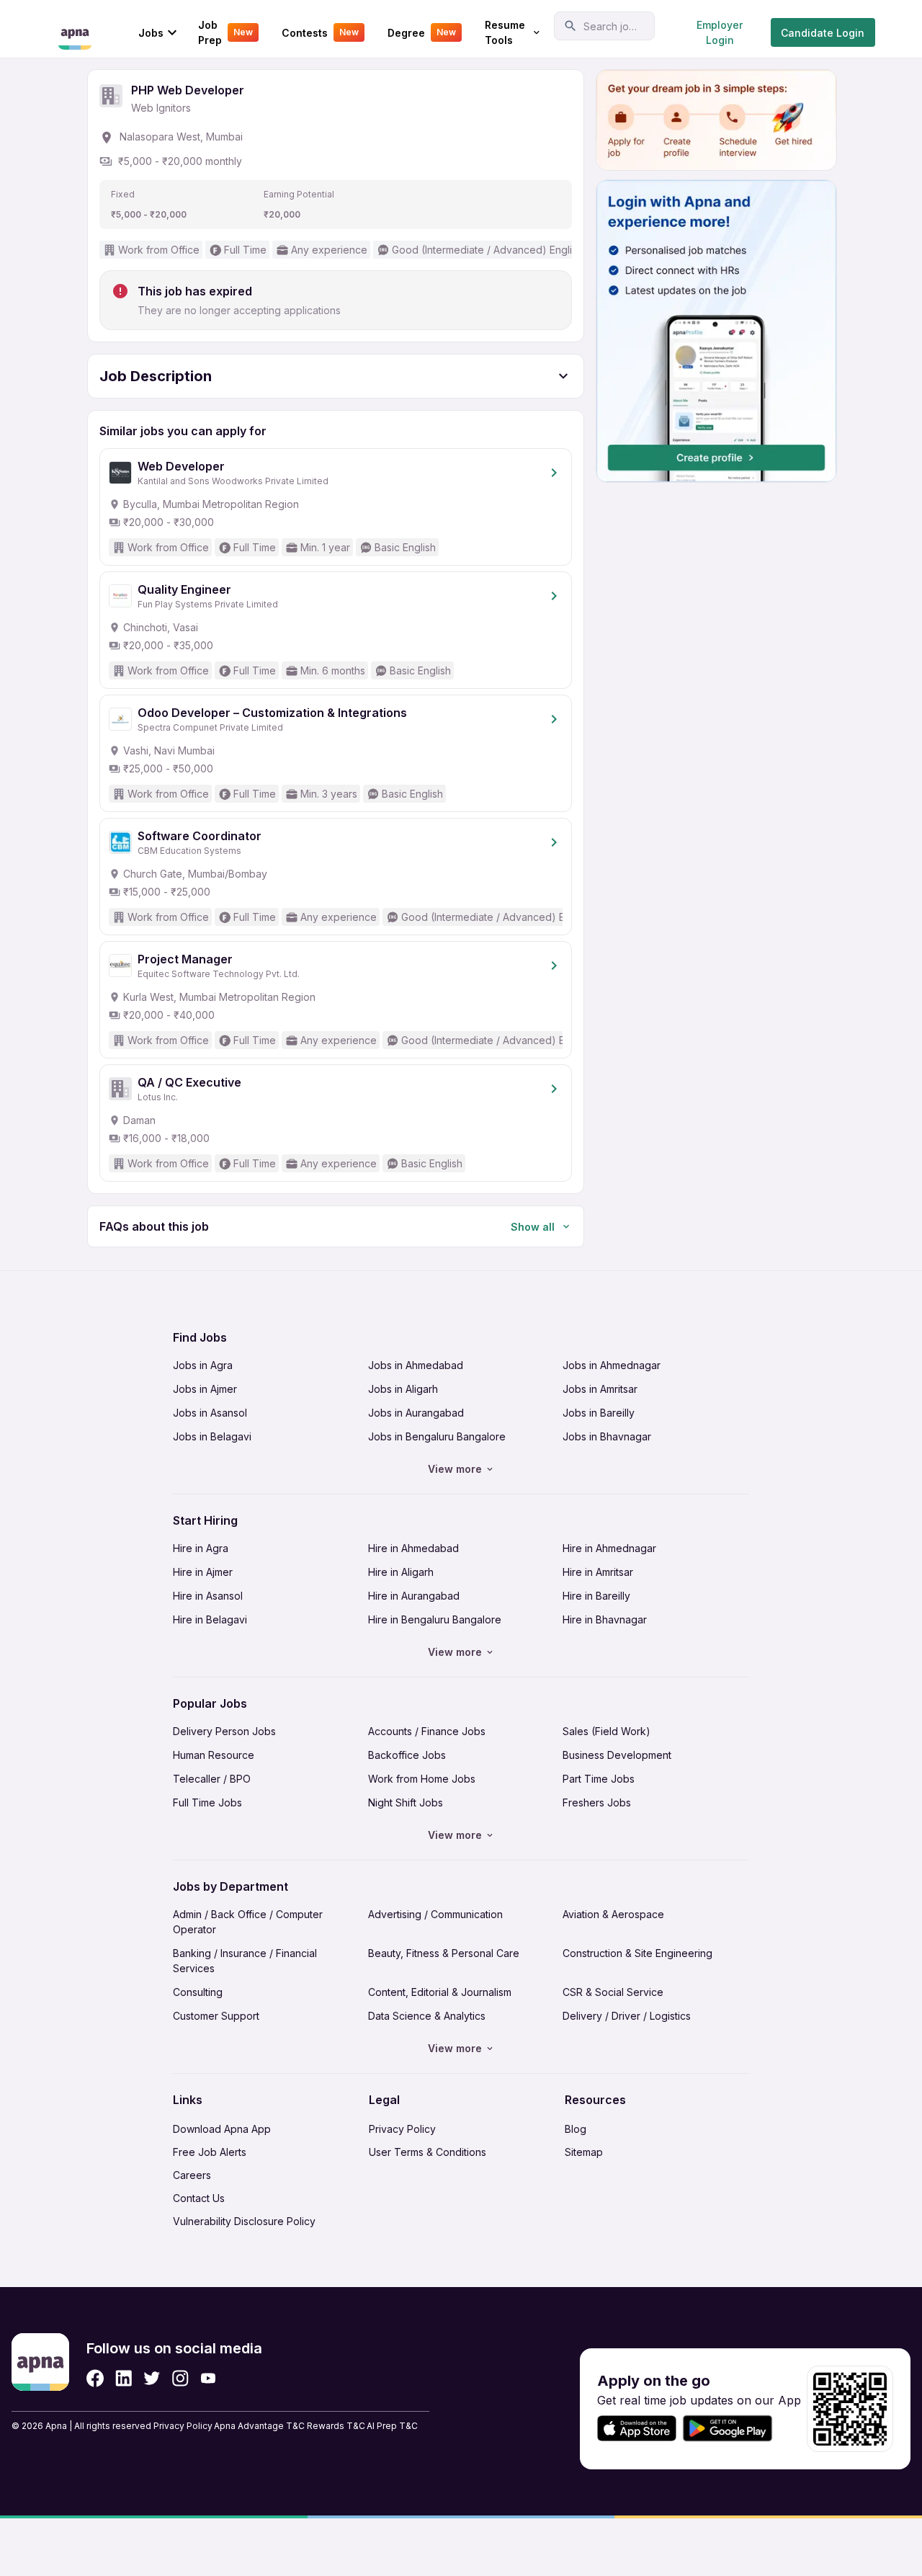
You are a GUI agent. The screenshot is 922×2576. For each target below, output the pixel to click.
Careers (192, 2175)
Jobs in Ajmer (205, 1389)
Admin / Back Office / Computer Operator (248, 1922)
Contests (320, 33)
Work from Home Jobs (422, 1779)
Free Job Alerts (210, 2152)
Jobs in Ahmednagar (612, 1365)
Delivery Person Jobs (224, 1731)
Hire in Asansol (208, 1596)
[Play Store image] (733, 2429)
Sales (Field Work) (607, 1731)
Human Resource (214, 1755)
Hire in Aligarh (401, 1572)
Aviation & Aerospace (613, 1914)
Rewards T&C (336, 2426)
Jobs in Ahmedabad (416, 1365)
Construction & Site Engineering (637, 1953)
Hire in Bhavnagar (605, 1619)
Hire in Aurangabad (414, 1596)
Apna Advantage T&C (259, 2426)
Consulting (198, 1992)
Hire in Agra (201, 1548)
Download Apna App (222, 2129)
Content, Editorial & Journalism (440, 1992)
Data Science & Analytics (427, 2016)
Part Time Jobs (599, 1779)
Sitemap (584, 2152)
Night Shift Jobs (406, 1802)
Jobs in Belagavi (212, 1436)
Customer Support (216, 2016)
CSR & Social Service (613, 1992)
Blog (576, 2129)
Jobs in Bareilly (599, 1413)
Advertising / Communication (435, 1914)
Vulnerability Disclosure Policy (244, 2221)
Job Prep (225, 32)
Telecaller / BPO (212, 1779)
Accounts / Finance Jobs (427, 1731)
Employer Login (720, 32)
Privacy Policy (402, 2129)
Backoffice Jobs (407, 1755)
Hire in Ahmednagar (609, 1548)
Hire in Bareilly (596, 1596)
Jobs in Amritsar (600, 1389)
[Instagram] (180, 2378)
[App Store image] (637, 2429)
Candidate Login (823, 33)
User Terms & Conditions (428, 2152)
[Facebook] (95, 2378)
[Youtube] (208, 2378)
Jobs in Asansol (210, 1413)
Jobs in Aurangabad (416, 1413)
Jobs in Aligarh (403, 1389)
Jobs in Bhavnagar (607, 1436)
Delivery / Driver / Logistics (627, 2016)
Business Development (617, 1755)
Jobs (151, 33)
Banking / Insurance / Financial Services (245, 1961)
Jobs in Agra (203, 1365)
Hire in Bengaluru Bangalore (435, 1619)
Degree (422, 33)
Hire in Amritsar (598, 1572)
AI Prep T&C (392, 2426)
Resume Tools (505, 32)
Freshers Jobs (597, 1802)
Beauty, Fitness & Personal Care (444, 1953)
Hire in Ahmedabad (413, 1548)
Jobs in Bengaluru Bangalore (437, 1436)
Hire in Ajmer (203, 1572)
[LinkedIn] (124, 2378)
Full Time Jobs (207, 1802)
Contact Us (199, 2198)
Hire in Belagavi (210, 1619)
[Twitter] (152, 2378)
